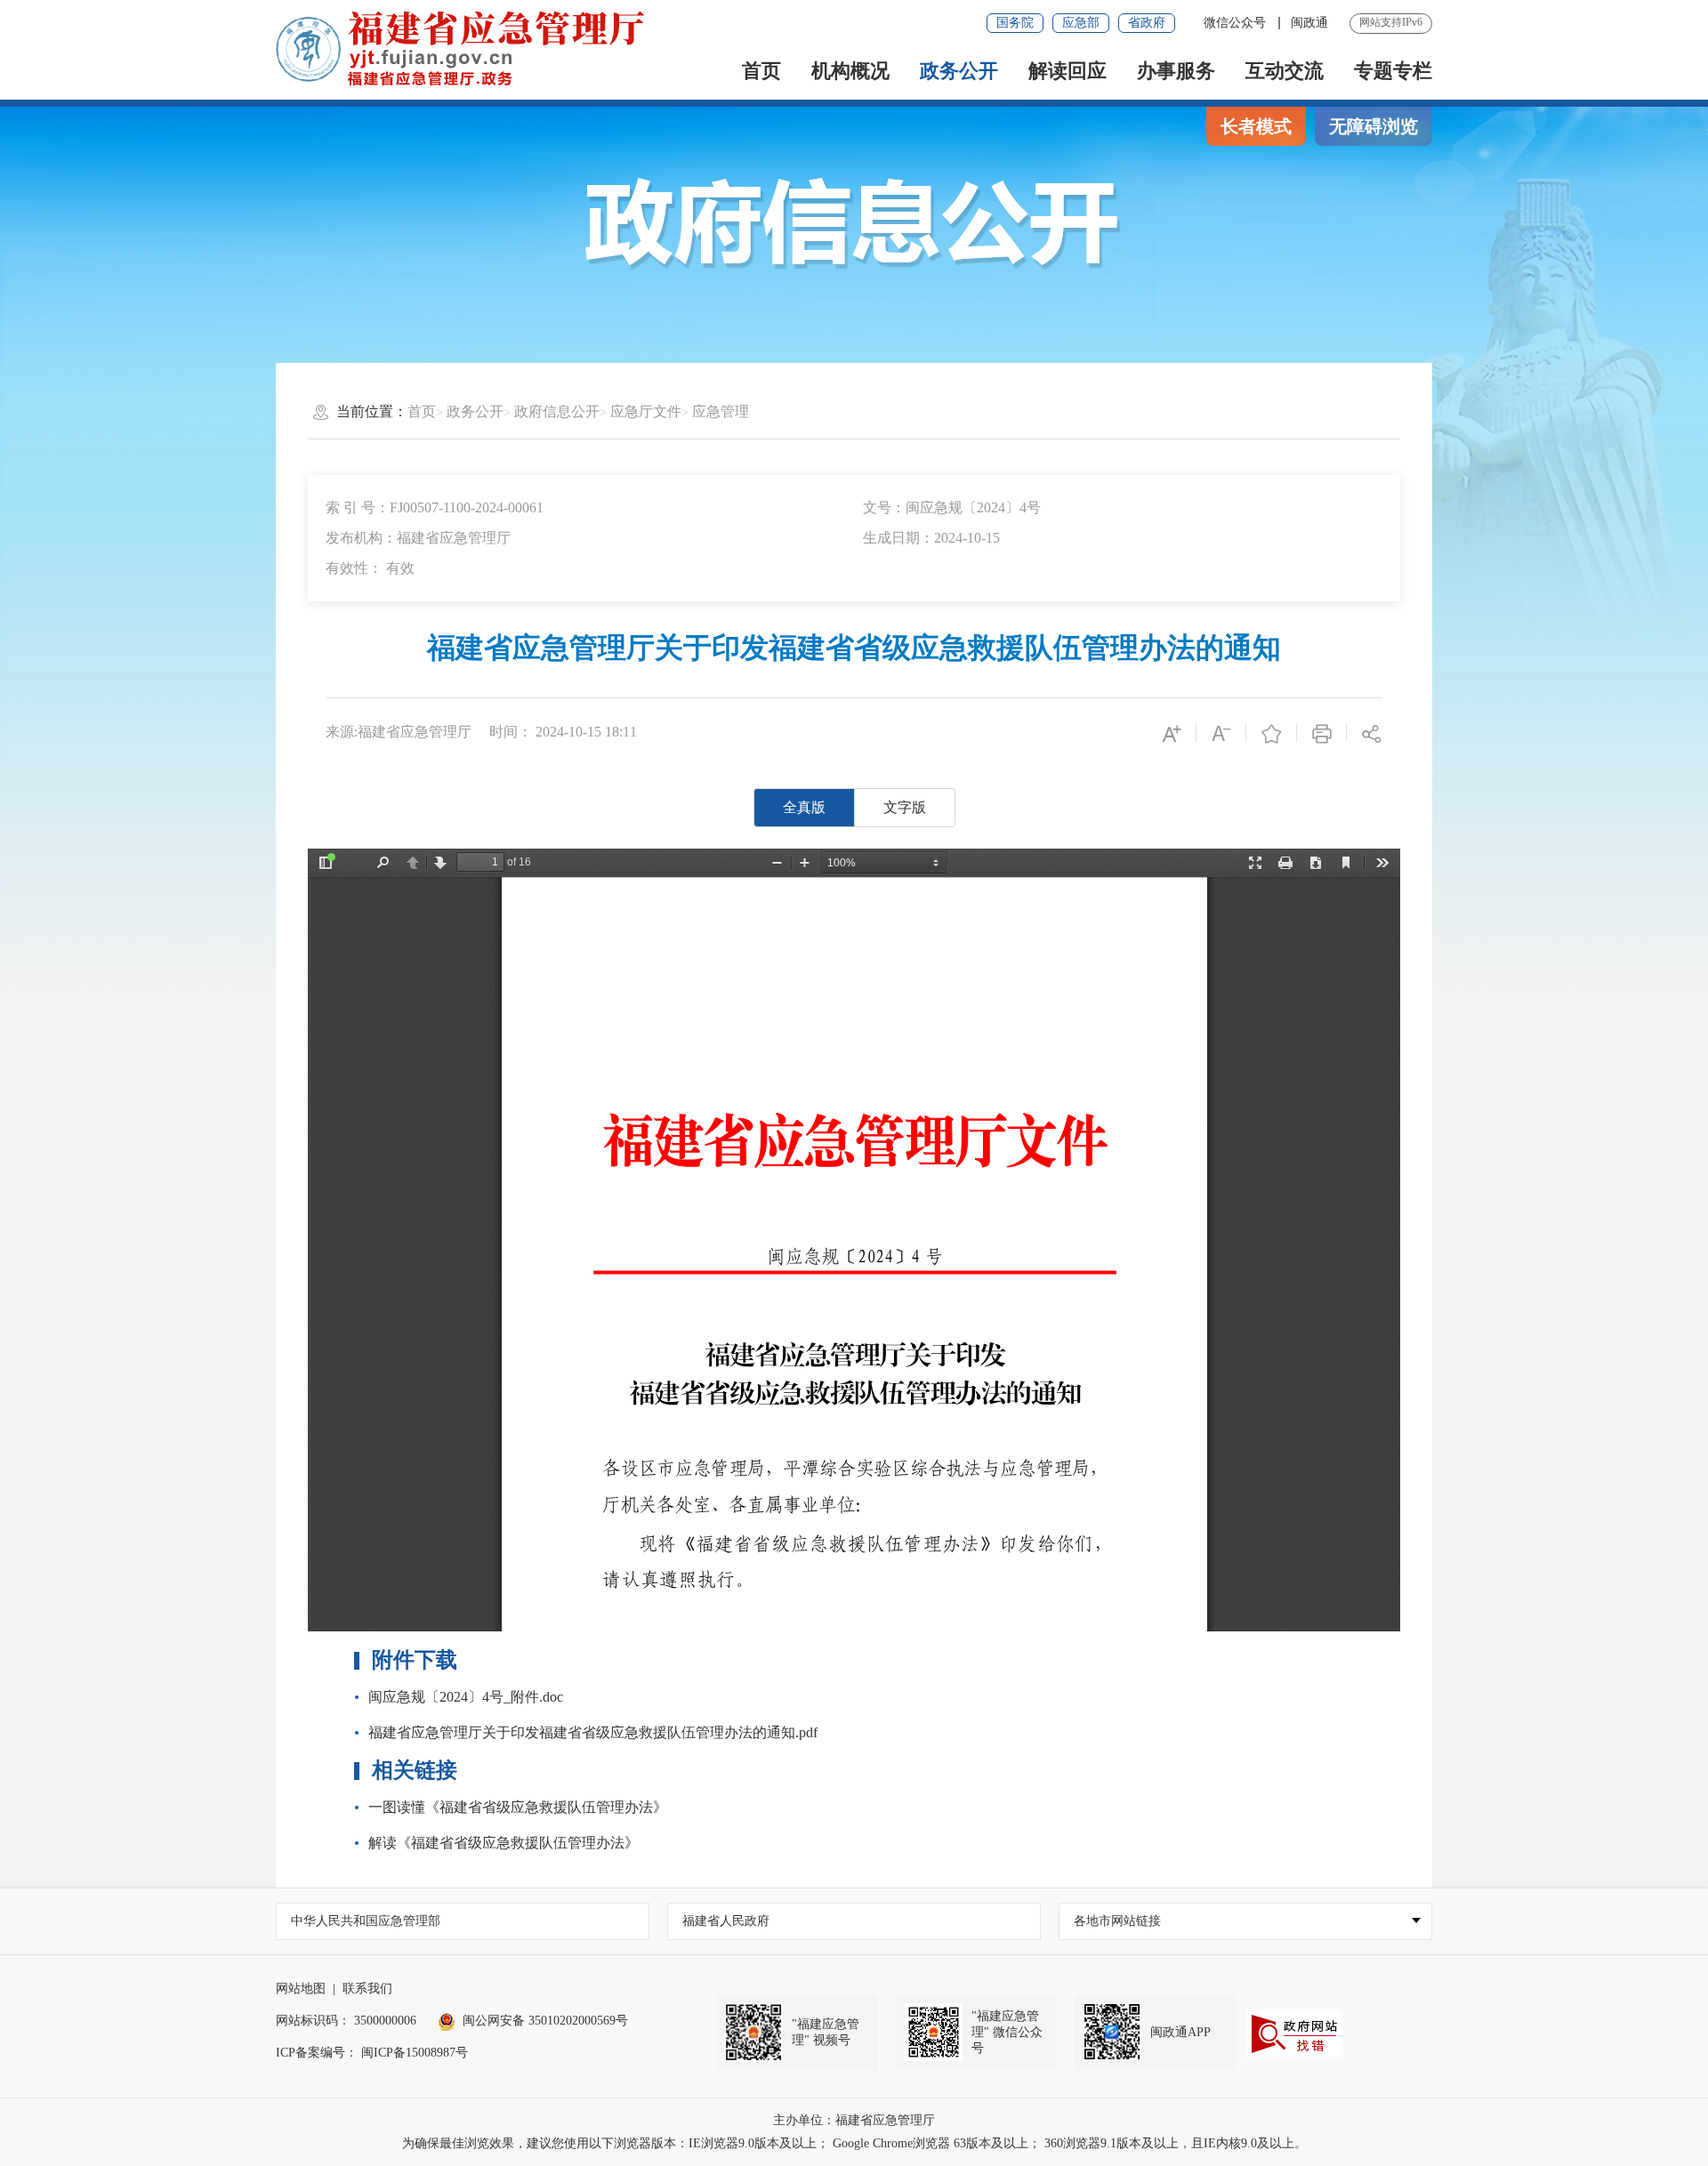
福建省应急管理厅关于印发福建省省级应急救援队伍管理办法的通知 (854, 648)
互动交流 (1285, 71)
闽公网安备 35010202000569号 (545, 2021)
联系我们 (367, 1989)
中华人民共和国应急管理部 (366, 1921)
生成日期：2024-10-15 (931, 538)
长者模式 (1256, 126)
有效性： (370, 568)
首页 (761, 71)
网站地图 (301, 1989)
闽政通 (1309, 23)
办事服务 (1176, 71)
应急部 (1081, 23)
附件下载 (415, 1660)
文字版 (905, 807)
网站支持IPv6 (1391, 22)
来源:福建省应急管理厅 (399, 732)
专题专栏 (1393, 71)
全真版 (804, 807)
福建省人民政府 (726, 1921)
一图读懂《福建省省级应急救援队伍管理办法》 (518, 1807)
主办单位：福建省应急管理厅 (854, 2120)
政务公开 (959, 71)
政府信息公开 (557, 411)
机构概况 (850, 71)
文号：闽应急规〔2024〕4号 (952, 507)
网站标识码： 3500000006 (346, 2021)
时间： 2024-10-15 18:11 (563, 732)
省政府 (1147, 23)
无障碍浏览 (1374, 126)
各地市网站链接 (1117, 1921)
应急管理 (721, 411)
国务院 (1015, 23)
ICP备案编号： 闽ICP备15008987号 (372, 2053)
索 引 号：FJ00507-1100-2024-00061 (435, 507)
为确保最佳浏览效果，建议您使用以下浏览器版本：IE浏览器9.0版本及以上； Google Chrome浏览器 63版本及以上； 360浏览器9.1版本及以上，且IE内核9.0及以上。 (854, 2143)
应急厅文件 (646, 411)
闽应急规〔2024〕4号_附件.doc (466, 1697)
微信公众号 (1237, 23)
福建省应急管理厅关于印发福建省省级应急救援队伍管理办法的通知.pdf (593, 1732)
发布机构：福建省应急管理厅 (418, 538)
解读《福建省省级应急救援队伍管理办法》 (504, 1843)
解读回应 (1067, 71)
